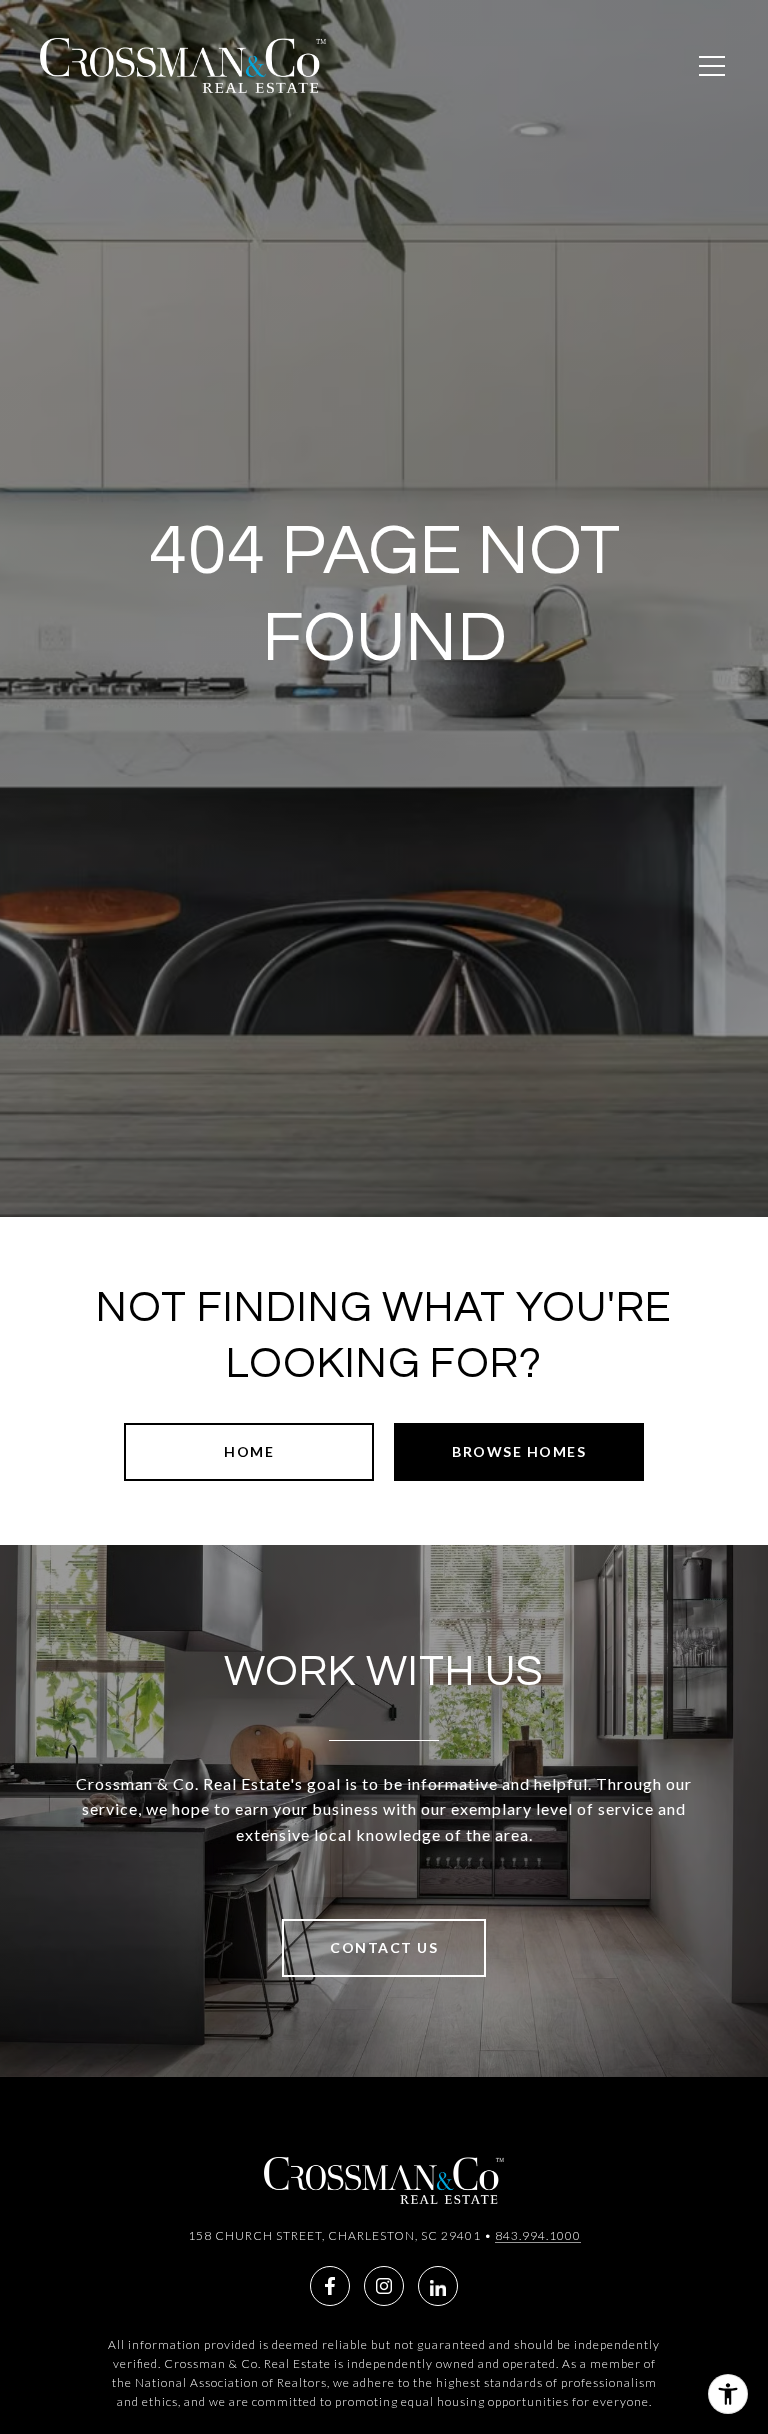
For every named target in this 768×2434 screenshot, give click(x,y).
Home (249, 1451)
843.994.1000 (538, 2235)
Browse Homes (519, 1451)
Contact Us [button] (384, 1947)
